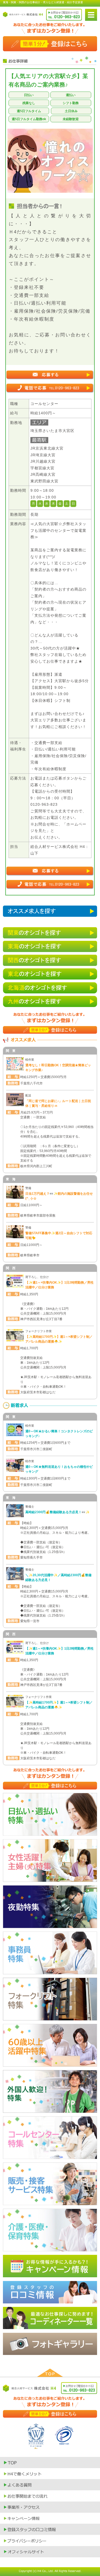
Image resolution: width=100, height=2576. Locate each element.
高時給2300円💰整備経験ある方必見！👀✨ (57, 1512)
